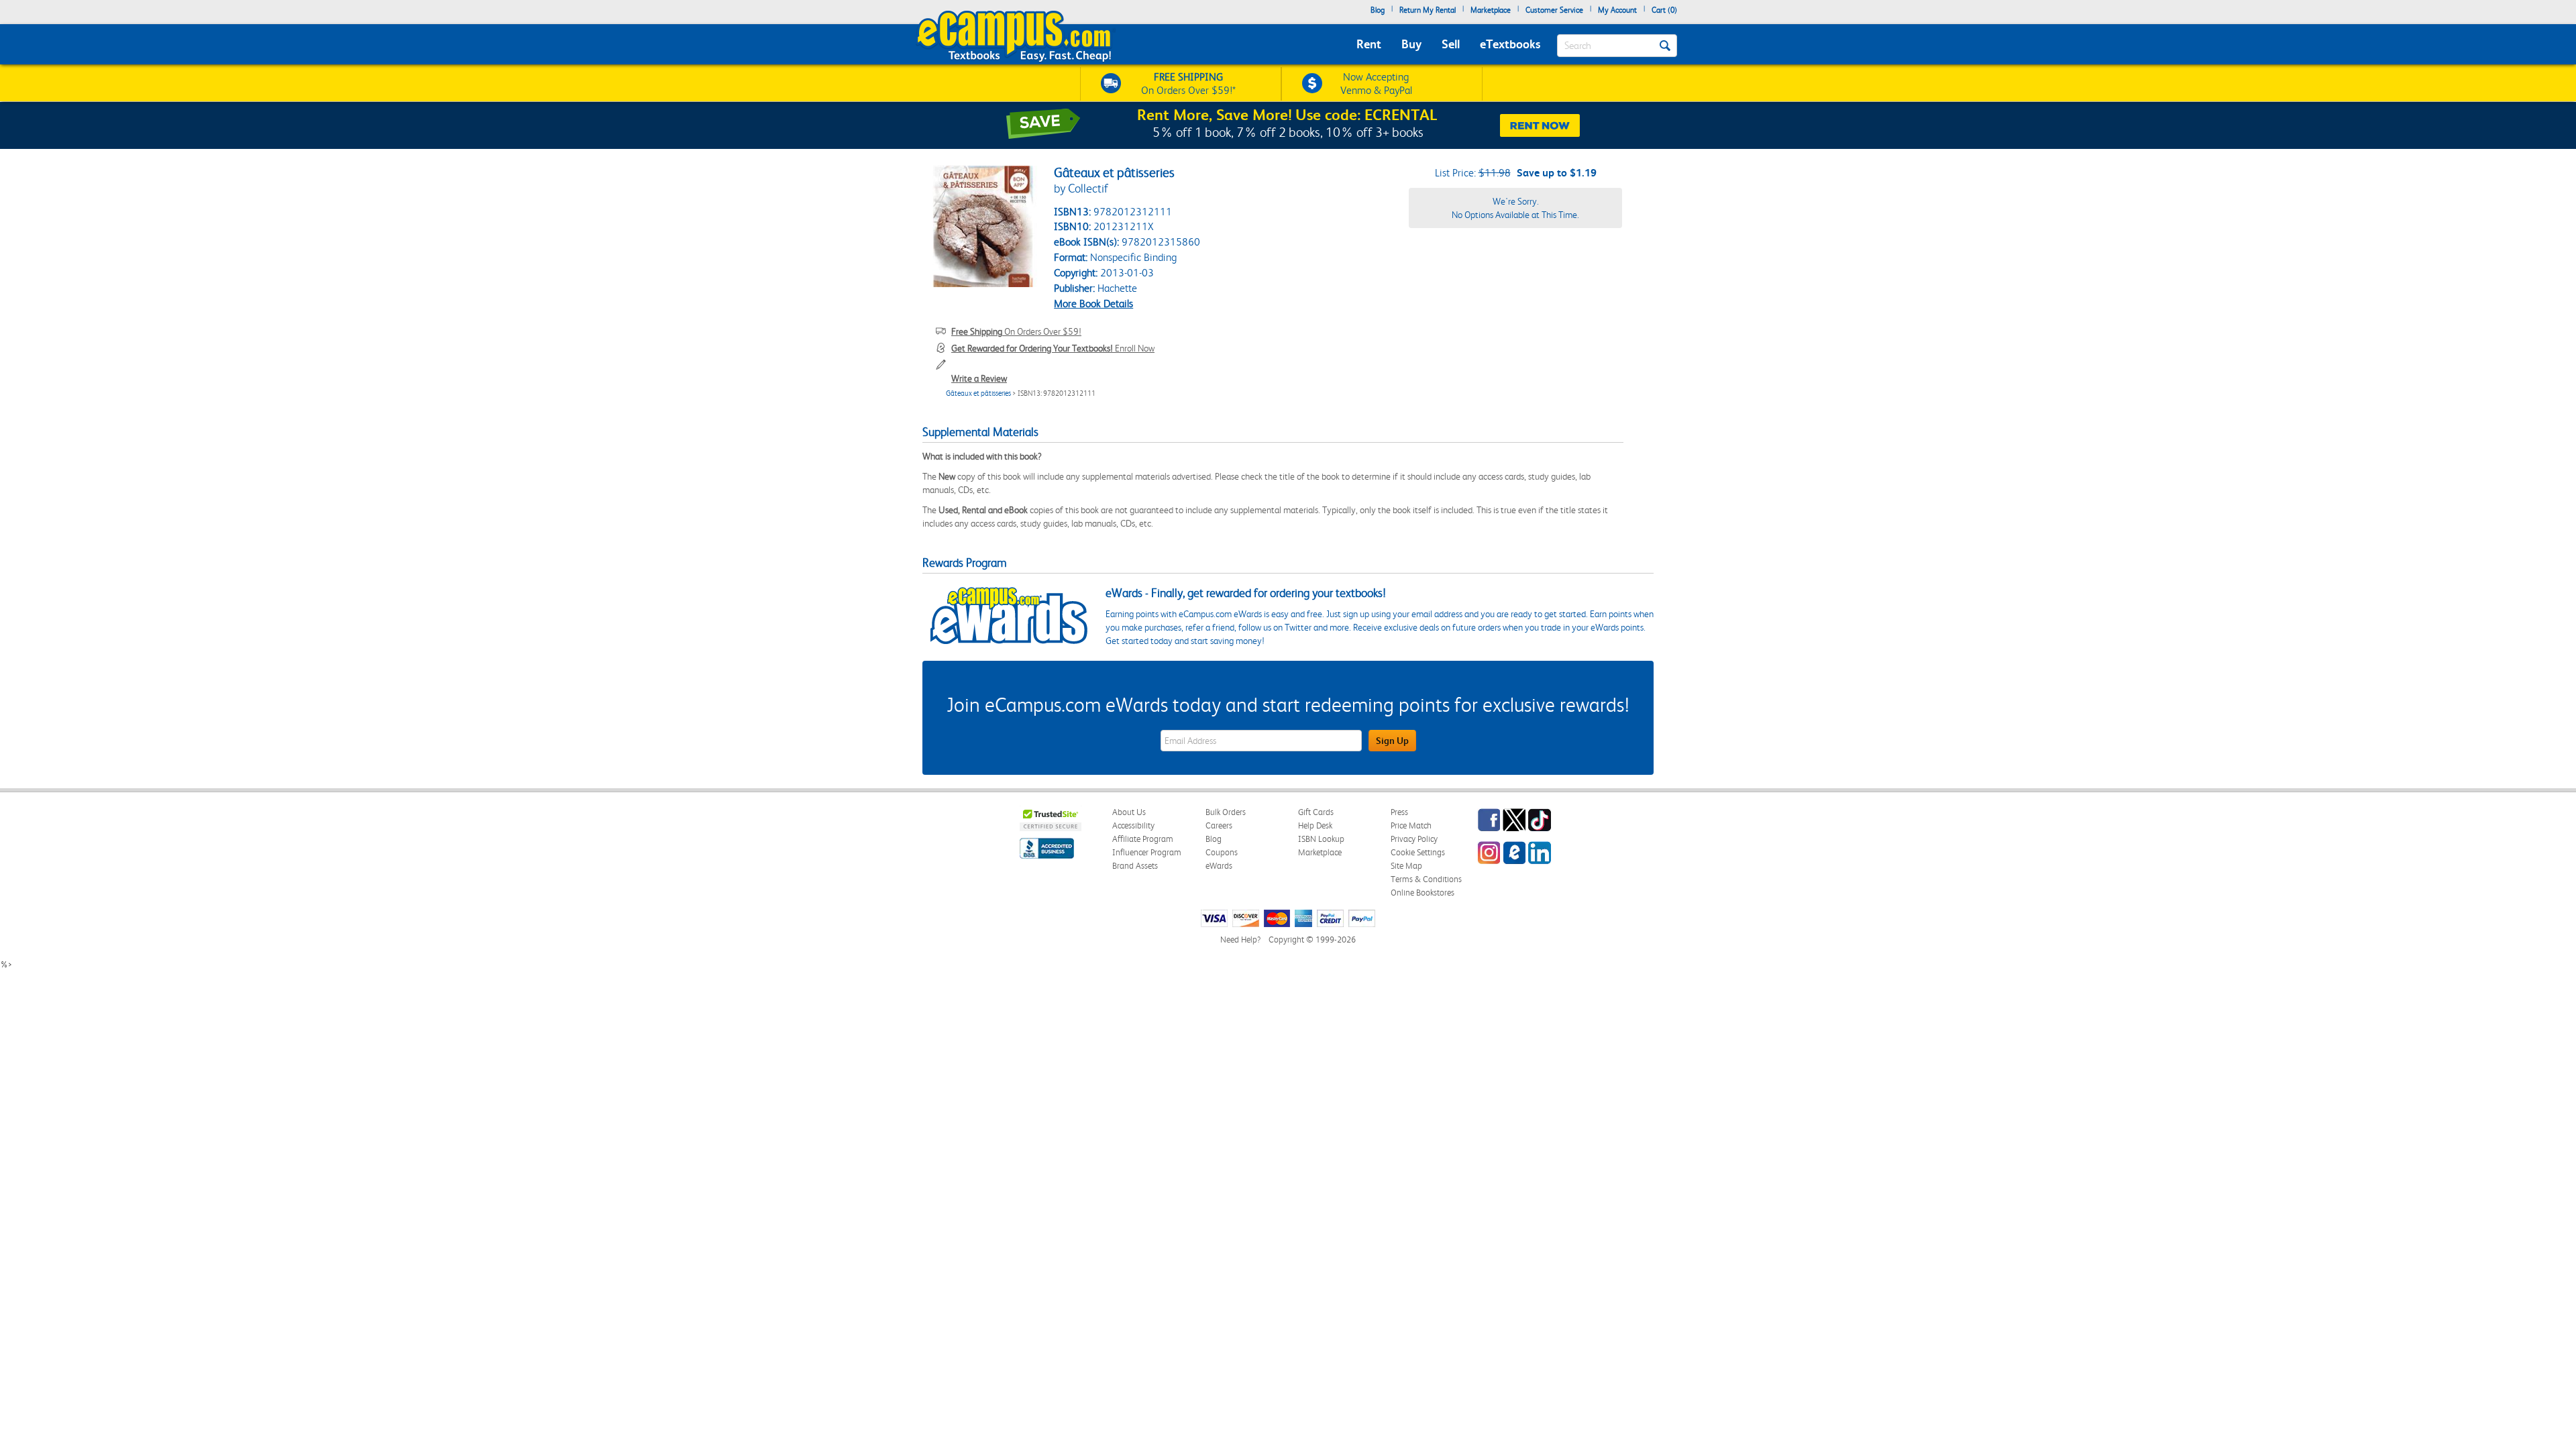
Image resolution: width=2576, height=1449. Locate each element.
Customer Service (1554, 10)
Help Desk (1315, 825)
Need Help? (1240, 940)
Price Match (1411, 825)
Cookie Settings (1418, 852)
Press (1399, 812)
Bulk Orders (1226, 812)
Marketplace (1491, 10)
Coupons (1222, 852)
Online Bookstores (1423, 893)
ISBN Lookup (1321, 839)
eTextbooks (1510, 44)
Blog (1378, 10)
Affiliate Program (1143, 839)
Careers (1219, 825)
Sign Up (1392, 741)
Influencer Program (1147, 852)
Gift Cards (1316, 812)
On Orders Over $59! (1016, 331)
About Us (1129, 812)
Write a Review (979, 378)
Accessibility (1133, 825)
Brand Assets (1135, 866)
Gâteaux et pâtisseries (978, 393)
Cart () (1664, 10)
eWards (1219, 866)
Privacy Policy (1414, 839)
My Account (1617, 10)
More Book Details (1093, 304)
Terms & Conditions (1426, 879)
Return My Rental (1428, 10)
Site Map (1406, 866)
